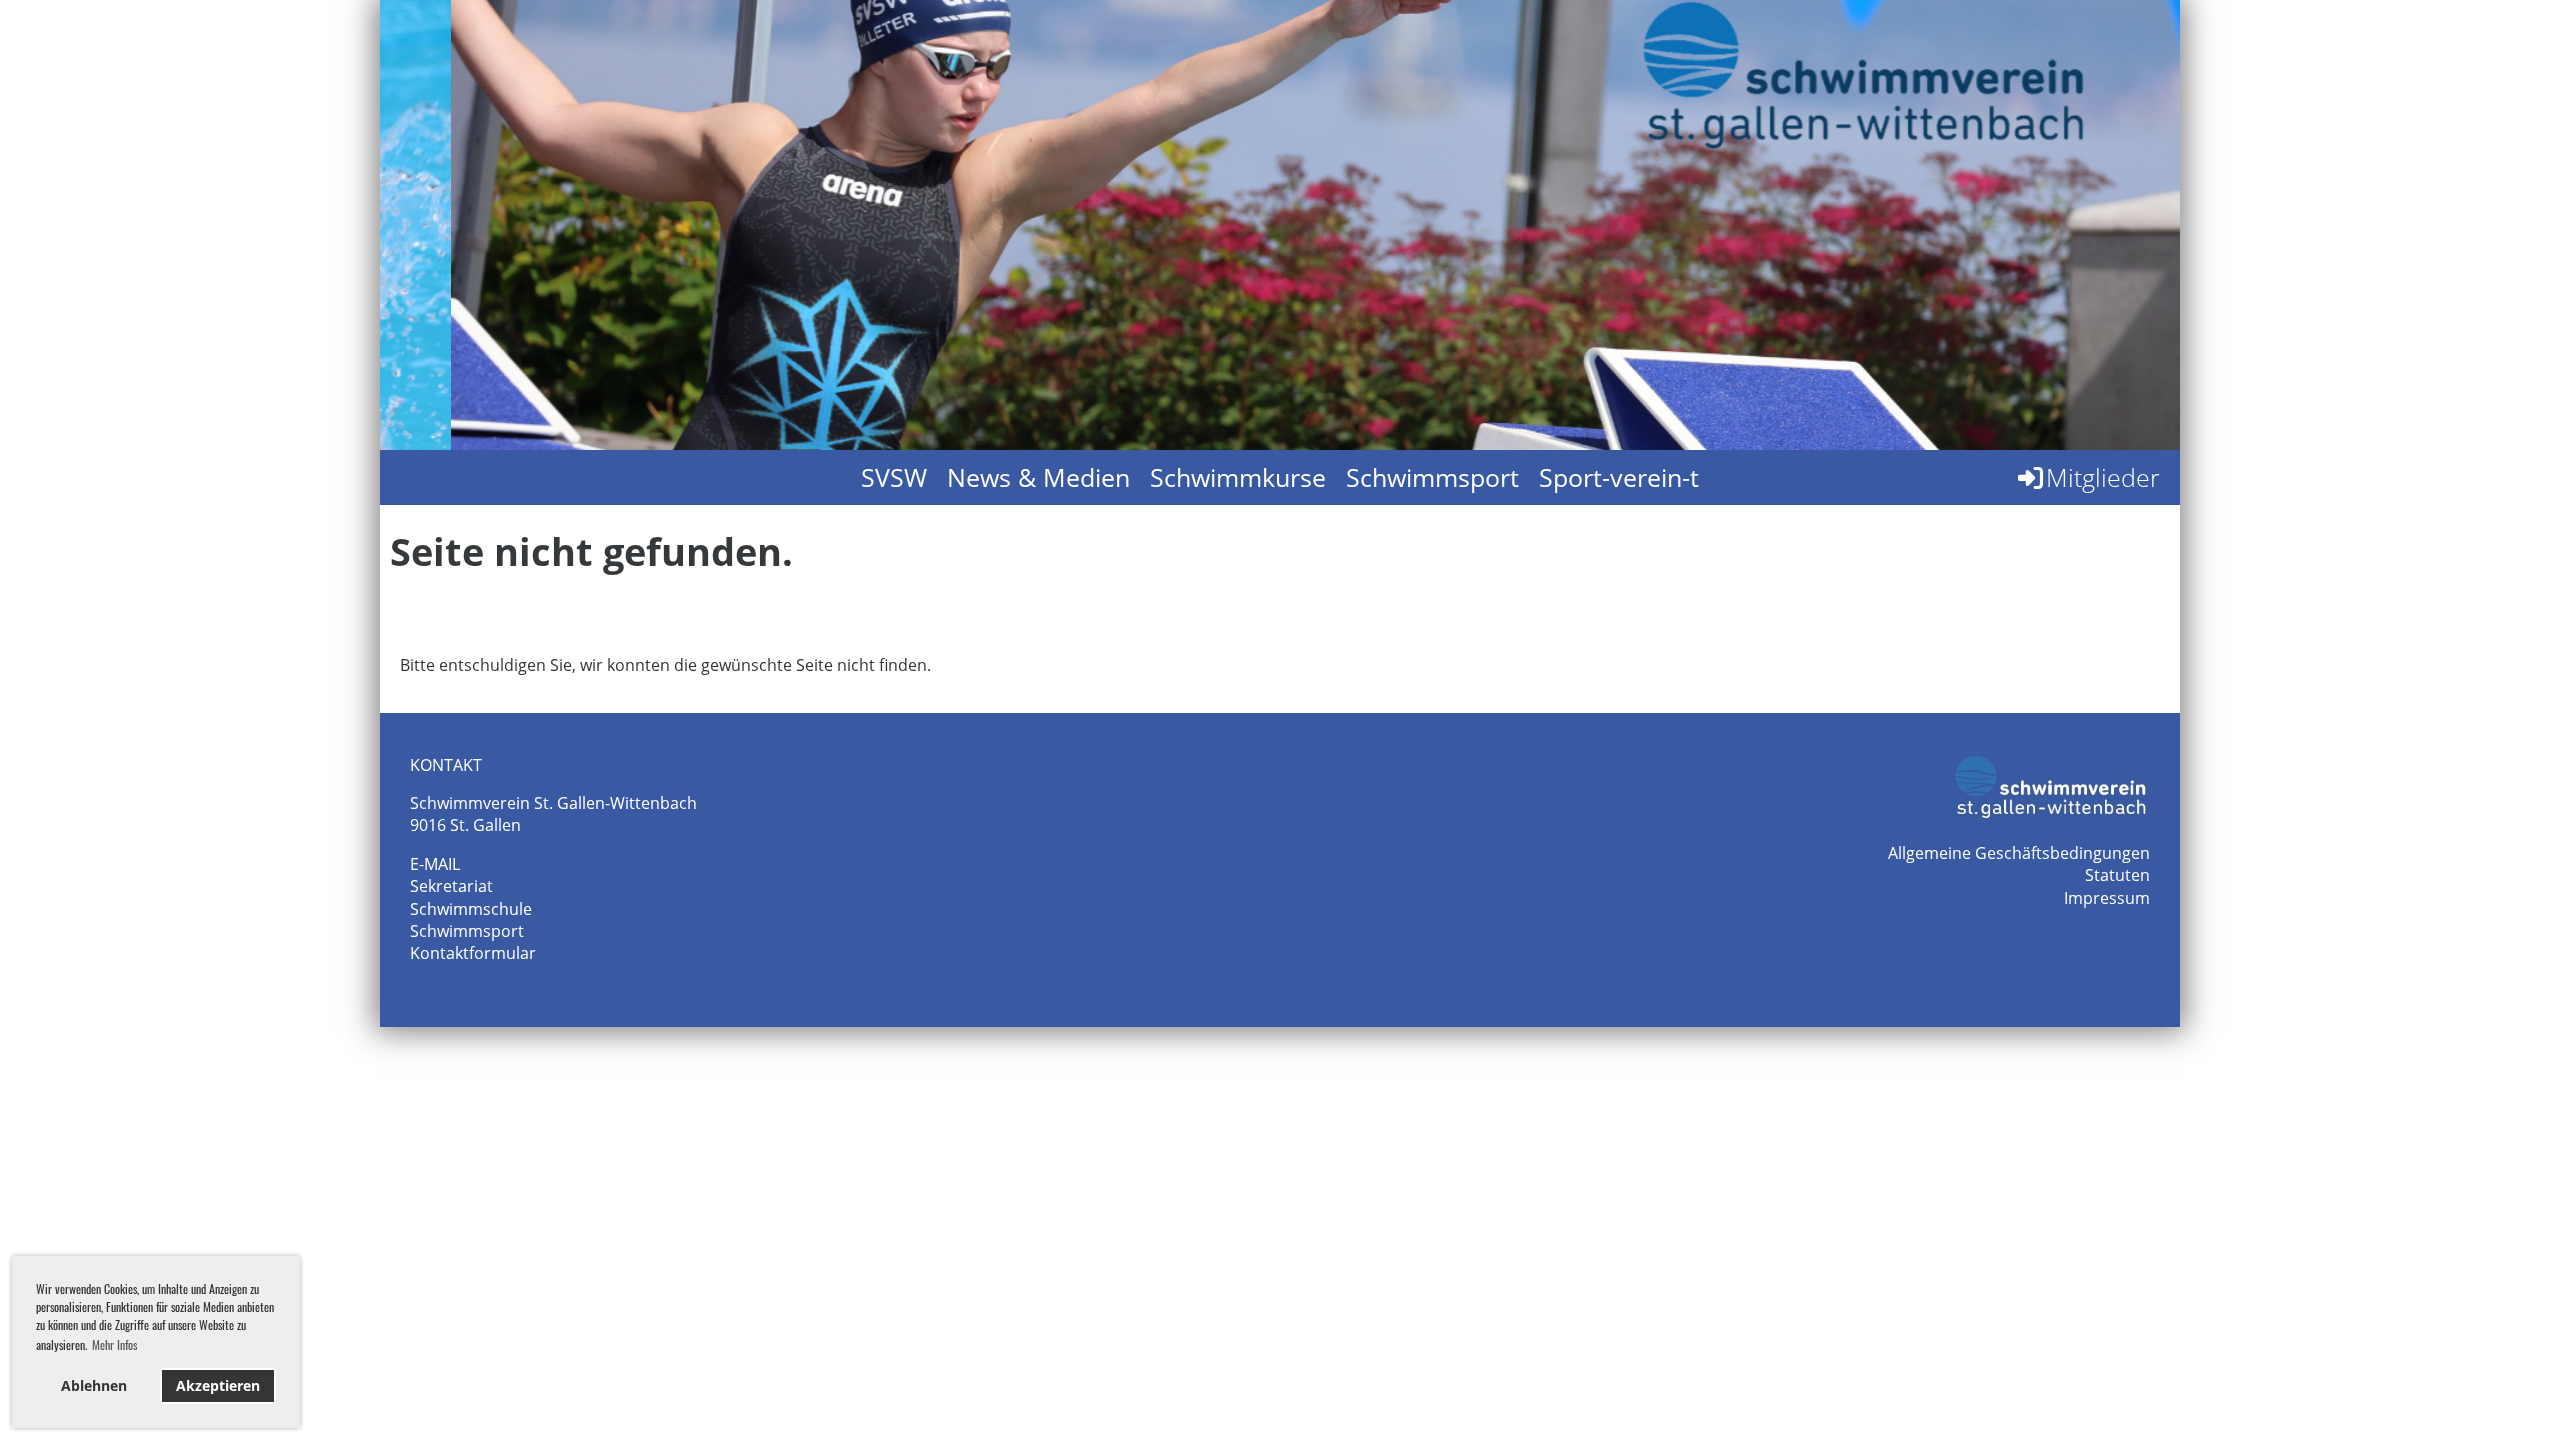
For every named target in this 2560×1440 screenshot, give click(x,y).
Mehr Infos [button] (114, 1344)
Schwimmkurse (1238, 477)
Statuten (2117, 875)
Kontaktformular (473, 953)
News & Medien (1038, 477)
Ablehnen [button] (94, 1385)
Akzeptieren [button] (218, 1385)
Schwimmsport (1432, 477)
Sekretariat (451, 886)
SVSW (894, 477)
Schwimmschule (471, 909)
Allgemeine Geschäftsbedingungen (2019, 853)
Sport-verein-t (1619, 477)
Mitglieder (2103, 477)
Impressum (2107, 898)
